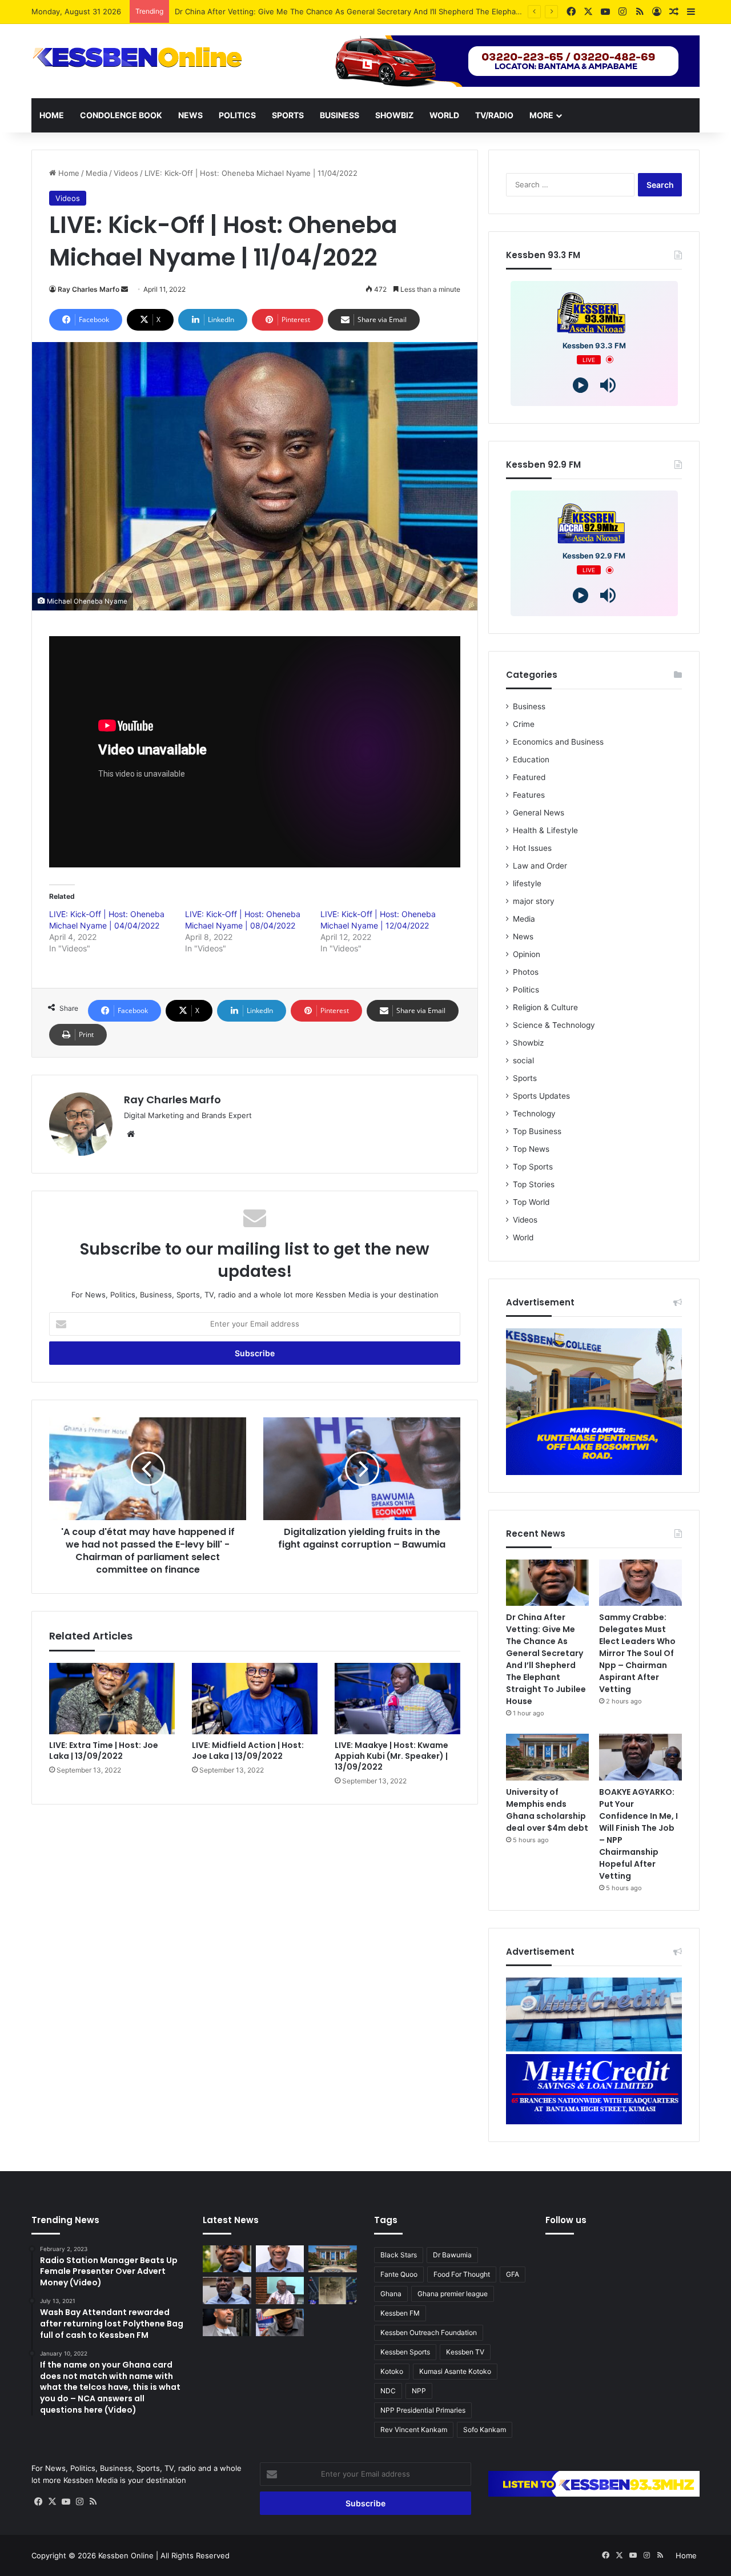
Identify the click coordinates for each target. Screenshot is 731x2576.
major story (534, 901)
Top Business (537, 1131)
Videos (126, 173)
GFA (513, 2274)
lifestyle (527, 883)
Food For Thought (462, 2274)
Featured (529, 777)
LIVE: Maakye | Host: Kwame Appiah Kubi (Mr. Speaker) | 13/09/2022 (391, 1756)
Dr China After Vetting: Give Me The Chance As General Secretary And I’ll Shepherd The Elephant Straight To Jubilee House (546, 1659)
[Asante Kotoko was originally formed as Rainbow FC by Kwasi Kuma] (333, 2290)
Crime (524, 724)
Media (97, 173)
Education (531, 759)
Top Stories (534, 1184)
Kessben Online (126, 2555)
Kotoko (392, 2371)
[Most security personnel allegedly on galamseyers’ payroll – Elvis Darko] (280, 2290)
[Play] (581, 385)
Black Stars (399, 2255)
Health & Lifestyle (545, 830)
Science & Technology (554, 1025)
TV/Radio (494, 115)
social (523, 1060)
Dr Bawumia (452, 2255)
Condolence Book (121, 115)
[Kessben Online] (137, 58)
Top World (531, 1202)
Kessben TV (465, 2352)
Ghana (391, 2294)
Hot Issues (532, 848)
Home (52, 115)
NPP (419, 2391)
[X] (52, 2502)
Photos (526, 972)
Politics (237, 115)
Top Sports (533, 1167)
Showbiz (394, 115)
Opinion (527, 954)
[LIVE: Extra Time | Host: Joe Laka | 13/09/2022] (112, 1698)
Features (529, 795)
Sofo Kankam (485, 2430)
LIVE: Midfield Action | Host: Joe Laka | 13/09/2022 (248, 1751)
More (541, 115)
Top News (531, 1149)
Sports (288, 115)
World (444, 115)
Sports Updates (541, 1096)
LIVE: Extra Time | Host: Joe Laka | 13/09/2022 (104, 1751)
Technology (534, 1114)
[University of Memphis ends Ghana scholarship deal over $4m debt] (547, 1757)
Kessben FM (400, 2313)
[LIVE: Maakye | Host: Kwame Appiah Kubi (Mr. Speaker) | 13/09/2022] (397, 1698)
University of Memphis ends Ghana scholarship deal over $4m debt (547, 1810)
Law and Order (540, 866)
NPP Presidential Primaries (423, 2410)
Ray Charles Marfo (89, 289)
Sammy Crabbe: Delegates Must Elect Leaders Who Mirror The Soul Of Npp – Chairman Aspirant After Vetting (370, 11)
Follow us (566, 2220)
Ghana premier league (453, 2294)
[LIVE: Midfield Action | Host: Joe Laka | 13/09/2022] (255, 1698)
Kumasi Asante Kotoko (455, 2371)
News (190, 115)
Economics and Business (558, 742)
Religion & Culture (545, 1007)
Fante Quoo (399, 2274)
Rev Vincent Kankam (414, 2430)
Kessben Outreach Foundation (429, 2332)
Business (340, 115)
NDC (388, 2391)
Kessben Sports (405, 2352)
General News (539, 813)
